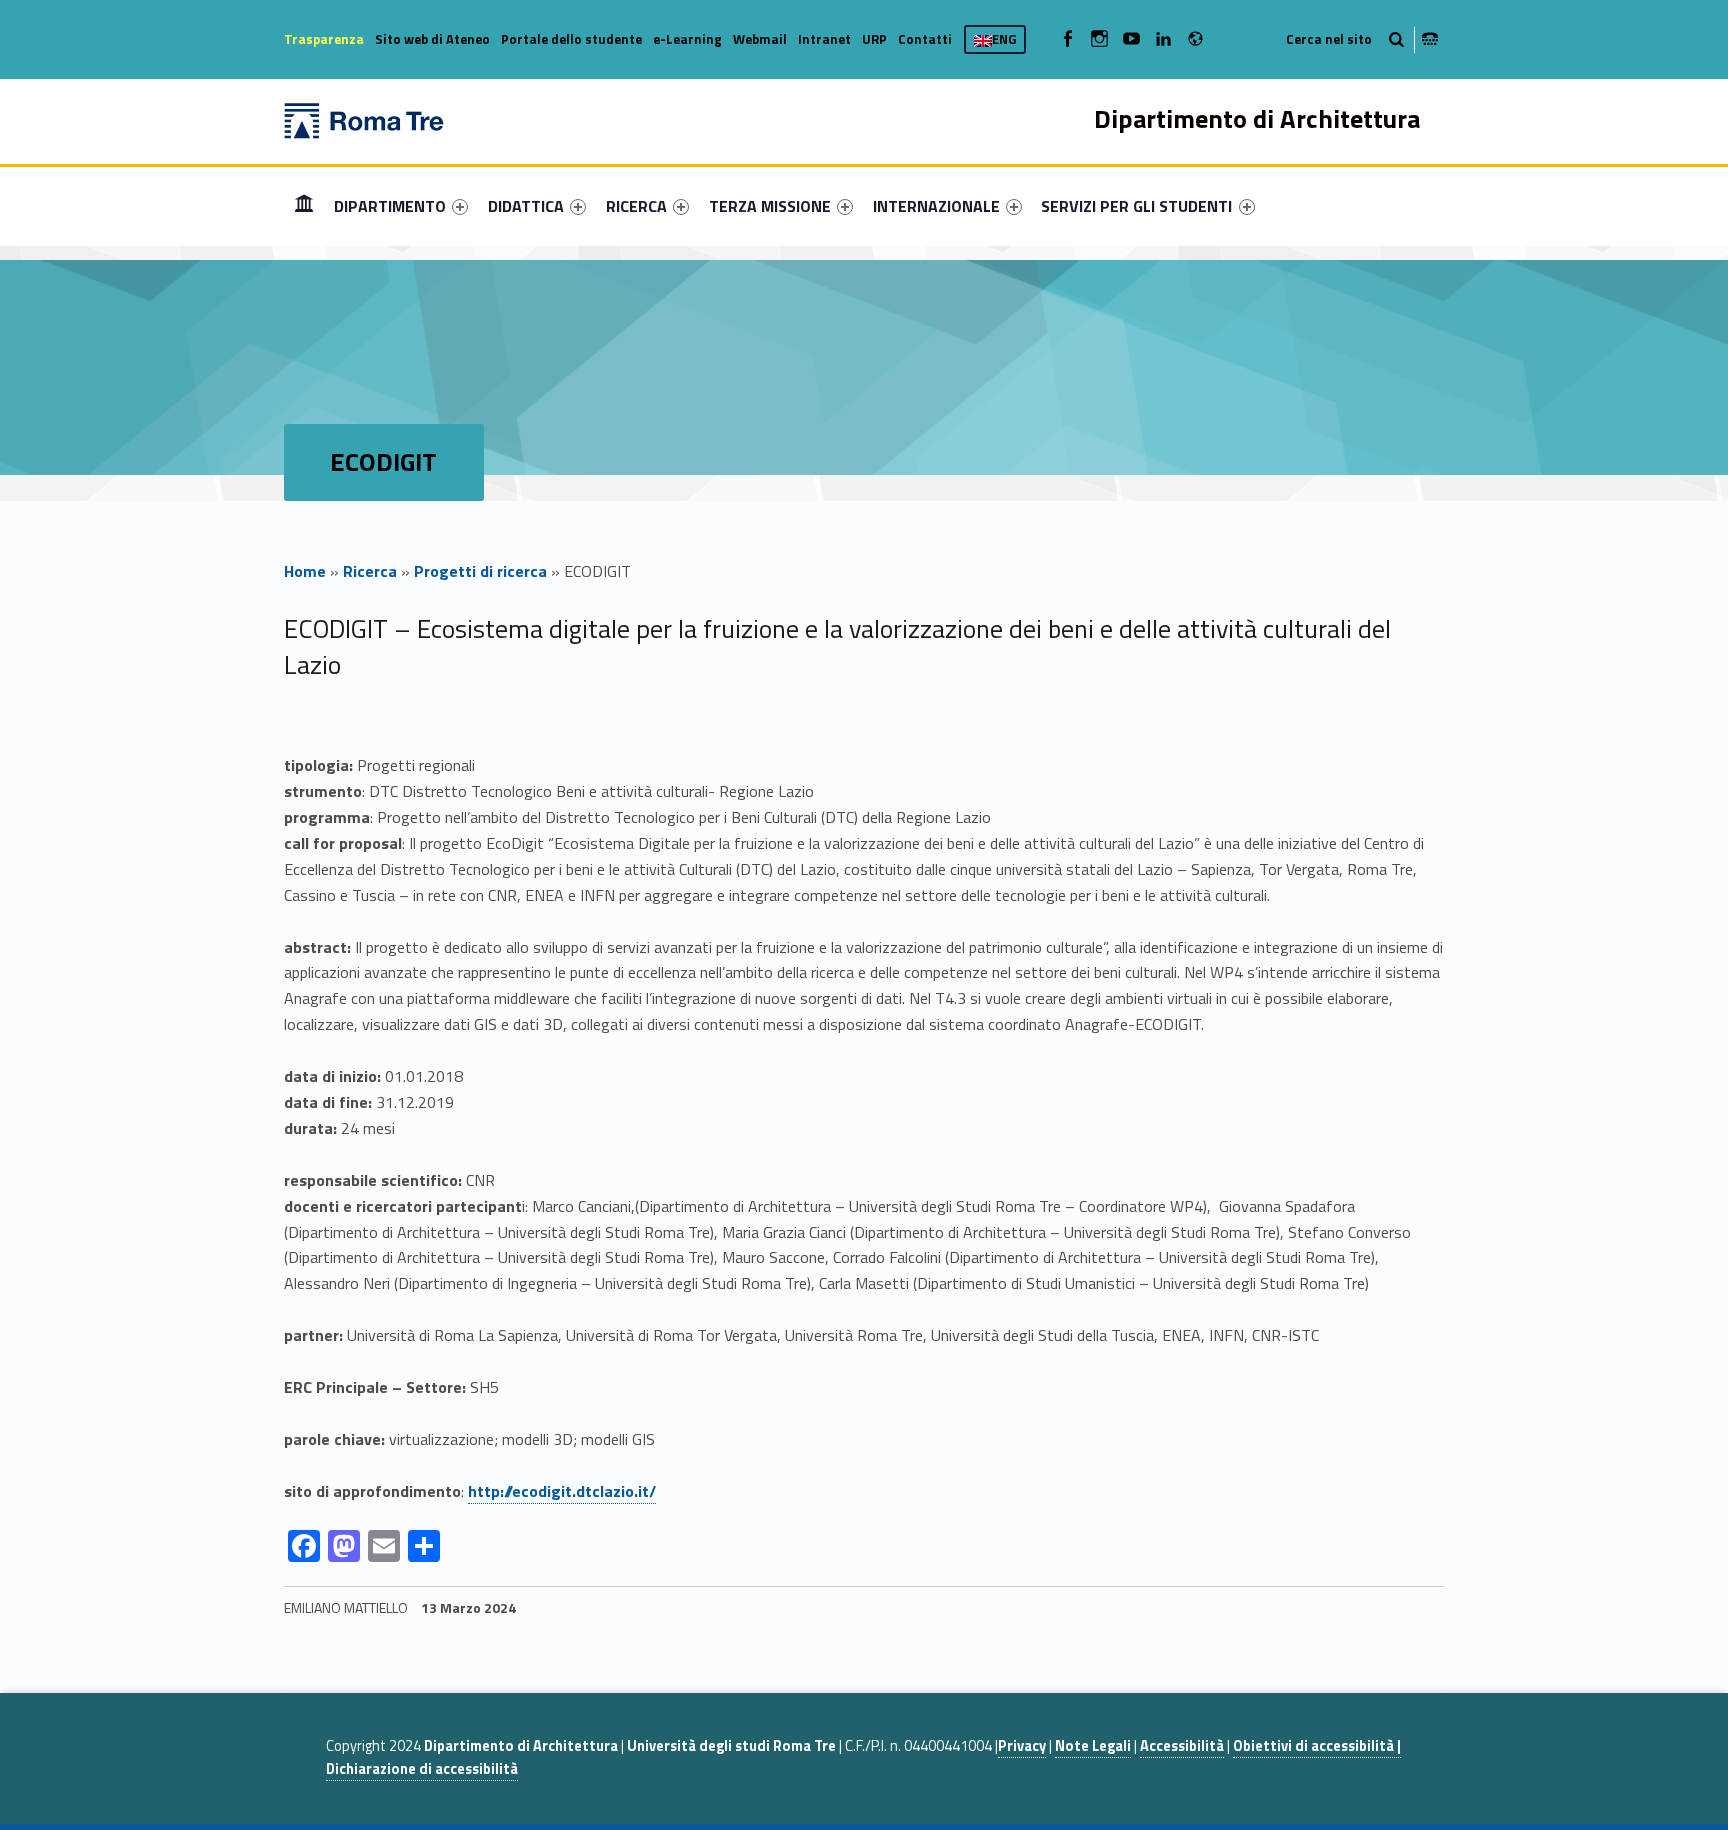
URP (874, 39)
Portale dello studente (571, 39)
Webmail (760, 39)
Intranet (824, 39)
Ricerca (370, 571)
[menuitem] (304, 206)
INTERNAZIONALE (936, 206)
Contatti (925, 39)
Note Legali (1093, 1746)
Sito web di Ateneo (432, 39)
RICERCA (636, 206)
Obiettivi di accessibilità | (1317, 1746)
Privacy (1022, 1746)
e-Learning (687, 39)
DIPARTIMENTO (390, 206)
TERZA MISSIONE (770, 206)
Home (304, 205)
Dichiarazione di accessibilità (422, 1769)
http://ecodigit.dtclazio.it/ (562, 1491)
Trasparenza (324, 39)
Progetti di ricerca (480, 571)
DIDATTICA (526, 206)
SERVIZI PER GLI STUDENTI (1136, 206)
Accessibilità (1182, 1746)
